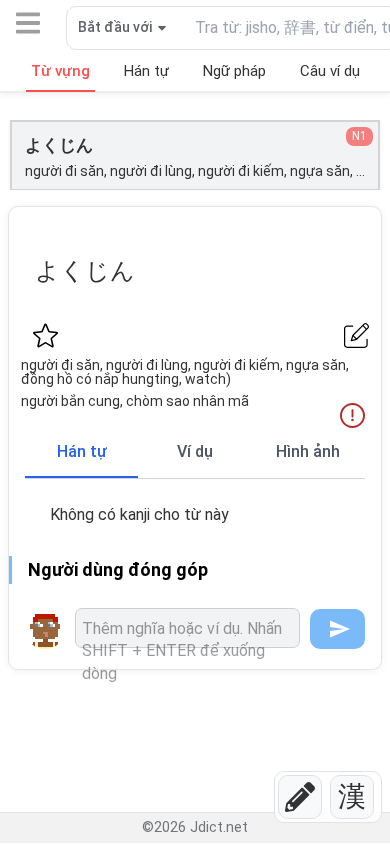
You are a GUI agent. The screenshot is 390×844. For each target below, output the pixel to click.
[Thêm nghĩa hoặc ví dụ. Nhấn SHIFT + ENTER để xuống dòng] (187, 628)
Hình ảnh (308, 451)
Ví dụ (195, 451)
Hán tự (82, 451)
